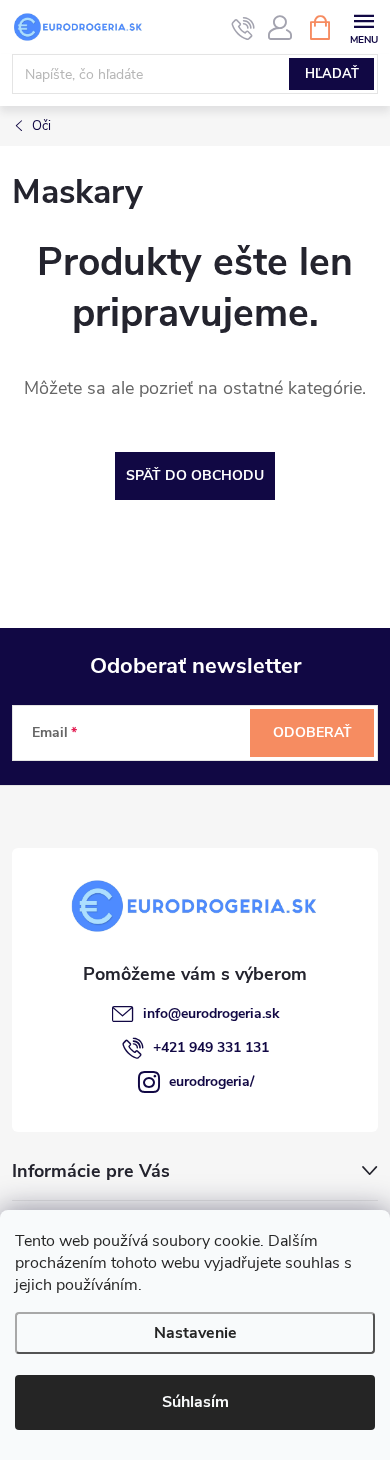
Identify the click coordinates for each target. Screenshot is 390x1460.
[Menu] (363, 26)
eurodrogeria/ (211, 1081)
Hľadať (332, 74)
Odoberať (312, 732)
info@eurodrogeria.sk (211, 1013)
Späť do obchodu (195, 475)
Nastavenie (195, 1333)
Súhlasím (195, 1402)
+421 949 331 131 (211, 1047)
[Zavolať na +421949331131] (243, 28)
